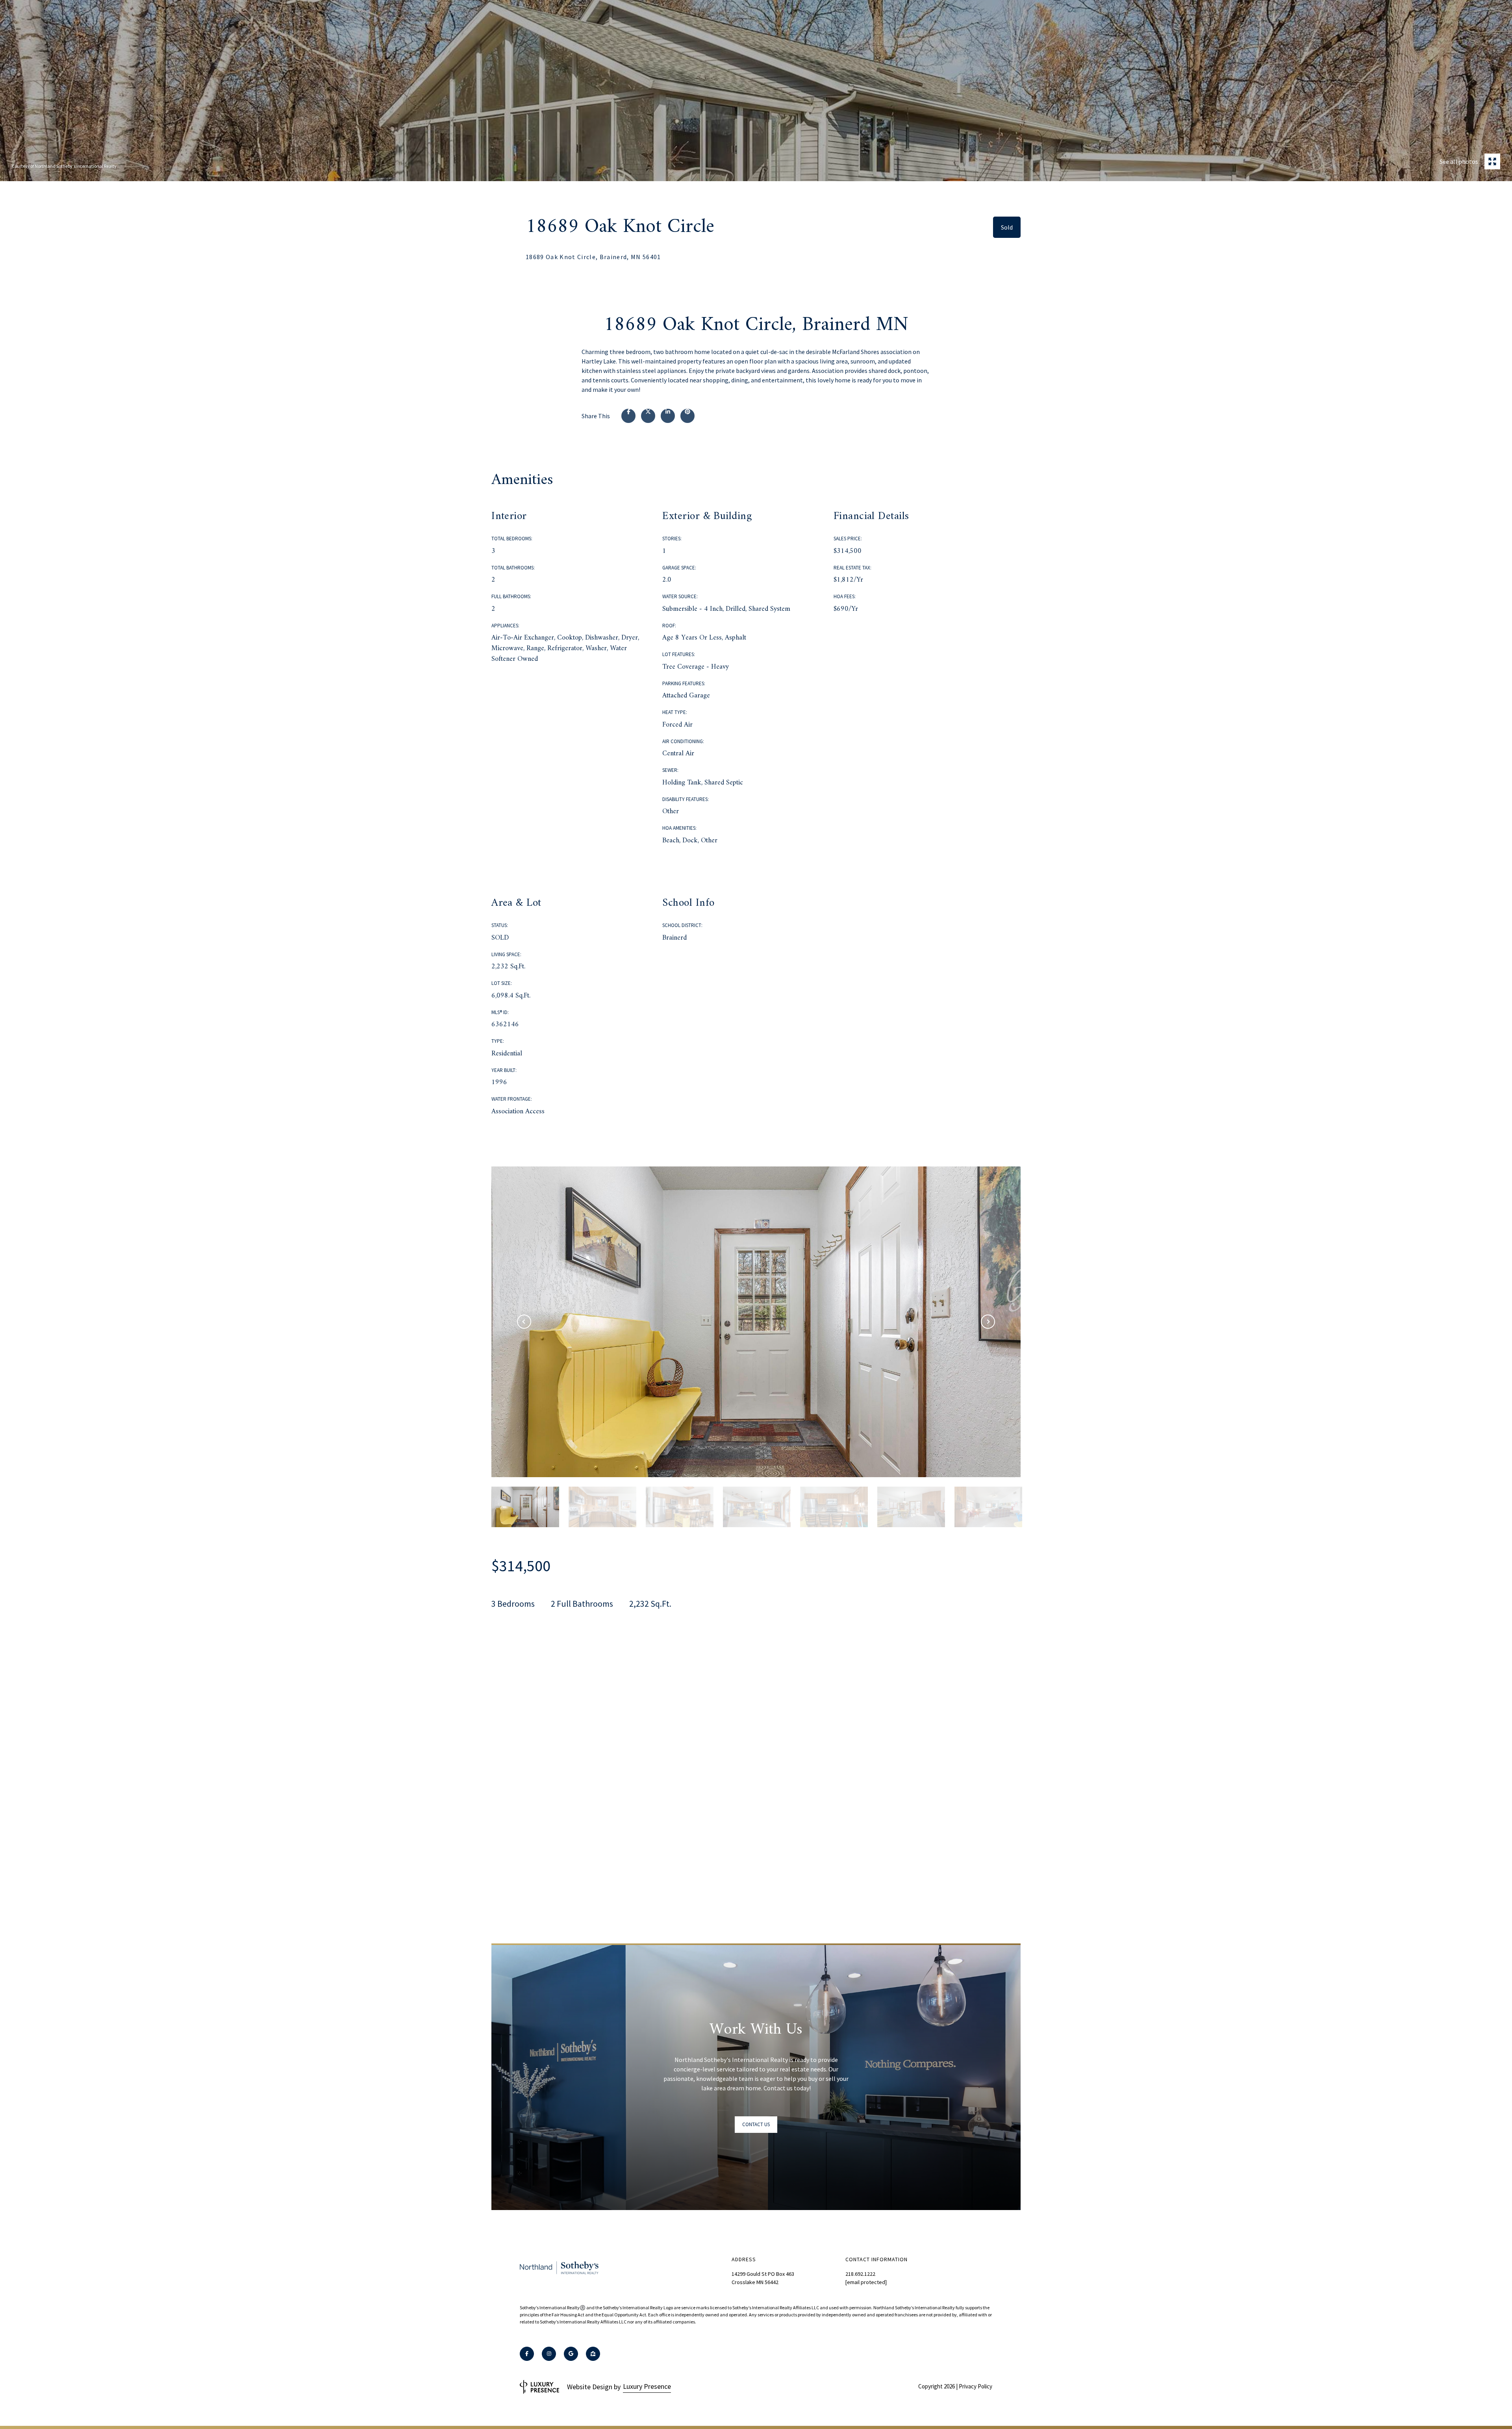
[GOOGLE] (571, 2354)
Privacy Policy (976, 2386)
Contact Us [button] (756, 2124)
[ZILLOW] (593, 2354)
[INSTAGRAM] (549, 2354)
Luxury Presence (647, 2386)
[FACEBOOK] (527, 2354)
